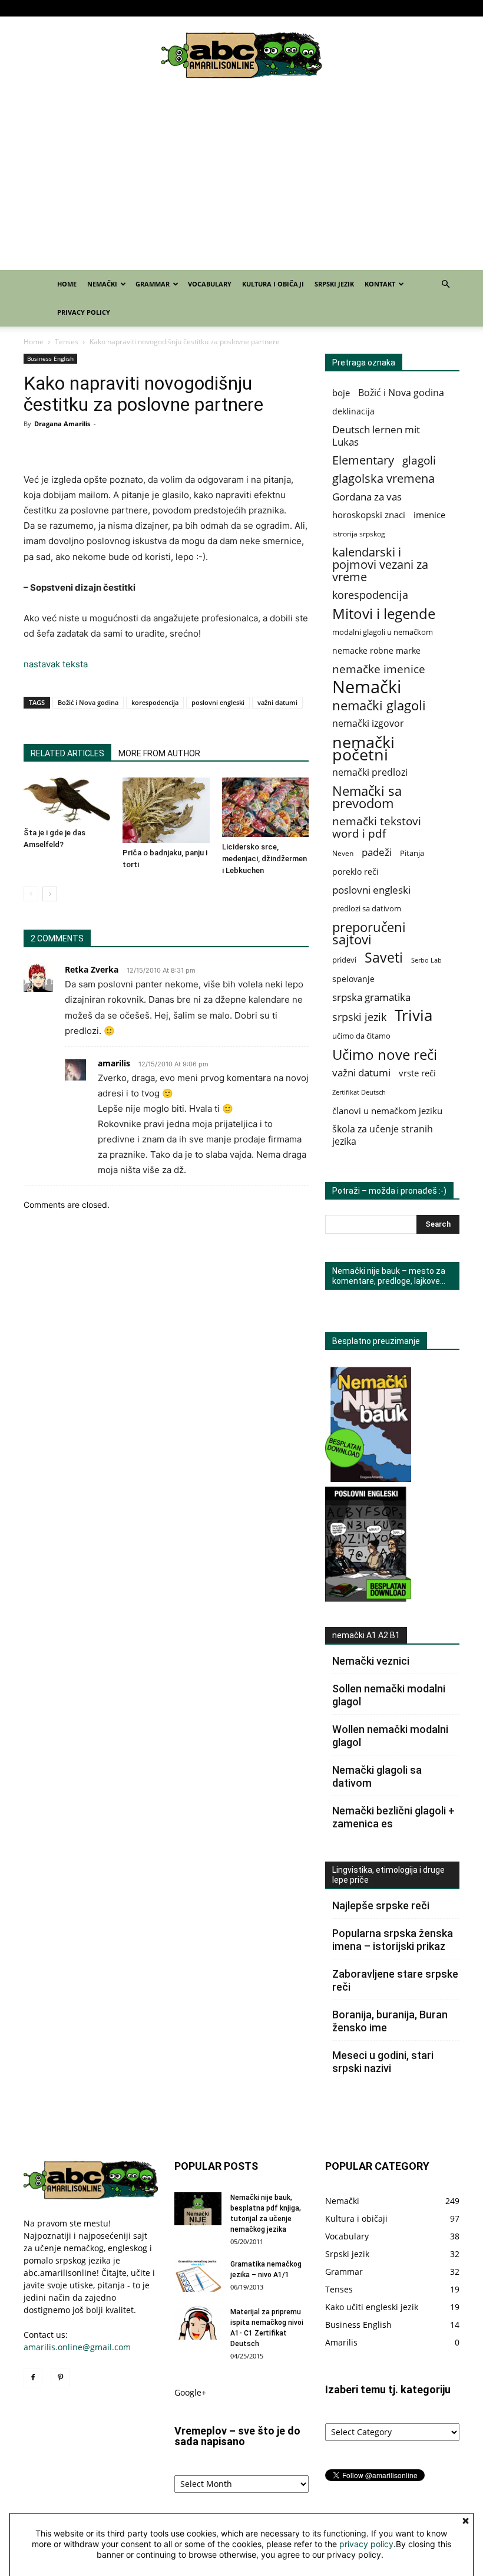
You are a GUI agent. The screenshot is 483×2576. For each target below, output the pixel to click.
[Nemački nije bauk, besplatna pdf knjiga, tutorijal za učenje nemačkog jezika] (198, 2209)
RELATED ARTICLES (67, 753)
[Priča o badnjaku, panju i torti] (166, 810)
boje (341, 393)
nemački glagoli (379, 705)
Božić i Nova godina (88, 702)
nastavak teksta (56, 664)
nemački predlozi (370, 773)
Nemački (145, 8)
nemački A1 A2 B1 (366, 1635)
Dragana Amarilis (62, 424)
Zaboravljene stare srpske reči (395, 1980)
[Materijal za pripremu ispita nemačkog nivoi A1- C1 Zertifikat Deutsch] (198, 2323)
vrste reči (417, 1073)
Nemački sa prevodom (367, 797)
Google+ (190, 2392)
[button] (445, 284)
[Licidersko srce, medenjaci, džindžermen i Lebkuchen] (265, 807)
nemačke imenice (379, 669)
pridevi (344, 960)
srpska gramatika (371, 997)
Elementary (363, 460)
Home (112, 8)
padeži (377, 852)
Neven (343, 853)
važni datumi (277, 702)
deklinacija (353, 411)
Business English (50, 358)
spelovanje (353, 979)
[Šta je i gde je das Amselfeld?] (67, 800)
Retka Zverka (92, 969)
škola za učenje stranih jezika (383, 1135)
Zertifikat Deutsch (359, 1092)
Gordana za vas (367, 497)
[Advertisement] (241, 182)
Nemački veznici (371, 1661)
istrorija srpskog (359, 534)
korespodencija (155, 702)
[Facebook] (32, 8)
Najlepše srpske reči (381, 1905)
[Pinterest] (52, 8)
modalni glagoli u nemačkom (383, 632)
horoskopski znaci (369, 515)
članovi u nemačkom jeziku (387, 1111)
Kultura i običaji (294, 8)
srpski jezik (359, 1017)
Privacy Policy (439, 8)
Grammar (191, 8)
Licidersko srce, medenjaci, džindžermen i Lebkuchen (264, 859)
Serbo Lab (426, 960)
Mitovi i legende (384, 613)
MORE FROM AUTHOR (159, 753)
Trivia (413, 1015)
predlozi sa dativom (367, 908)
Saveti (384, 958)
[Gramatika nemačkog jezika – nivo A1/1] (198, 2275)
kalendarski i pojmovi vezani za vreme (380, 564)
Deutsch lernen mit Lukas (376, 436)
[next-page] (50, 894)
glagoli (419, 460)
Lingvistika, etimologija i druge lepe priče (388, 1875)
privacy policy (366, 2544)
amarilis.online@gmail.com (77, 2347)
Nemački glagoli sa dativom (377, 1776)
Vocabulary (242, 8)
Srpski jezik (346, 8)
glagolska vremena (383, 478)
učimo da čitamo (361, 1036)
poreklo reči (355, 872)
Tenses (67, 342)
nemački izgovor (368, 724)
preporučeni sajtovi (369, 933)
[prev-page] (31, 894)
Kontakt (386, 8)
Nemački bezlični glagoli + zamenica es (393, 1817)
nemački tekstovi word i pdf (377, 828)
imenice (429, 515)
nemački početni (363, 748)
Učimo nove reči (385, 1054)
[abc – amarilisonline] (241, 55)
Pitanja (412, 853)
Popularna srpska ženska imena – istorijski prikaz (393, 1940)
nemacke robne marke (376, 650)
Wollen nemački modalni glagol (390, 1736)
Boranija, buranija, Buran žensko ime (390, 2021)
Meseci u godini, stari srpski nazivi (383, 2062)
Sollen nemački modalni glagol (389, 1695)
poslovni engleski (218, 702)
